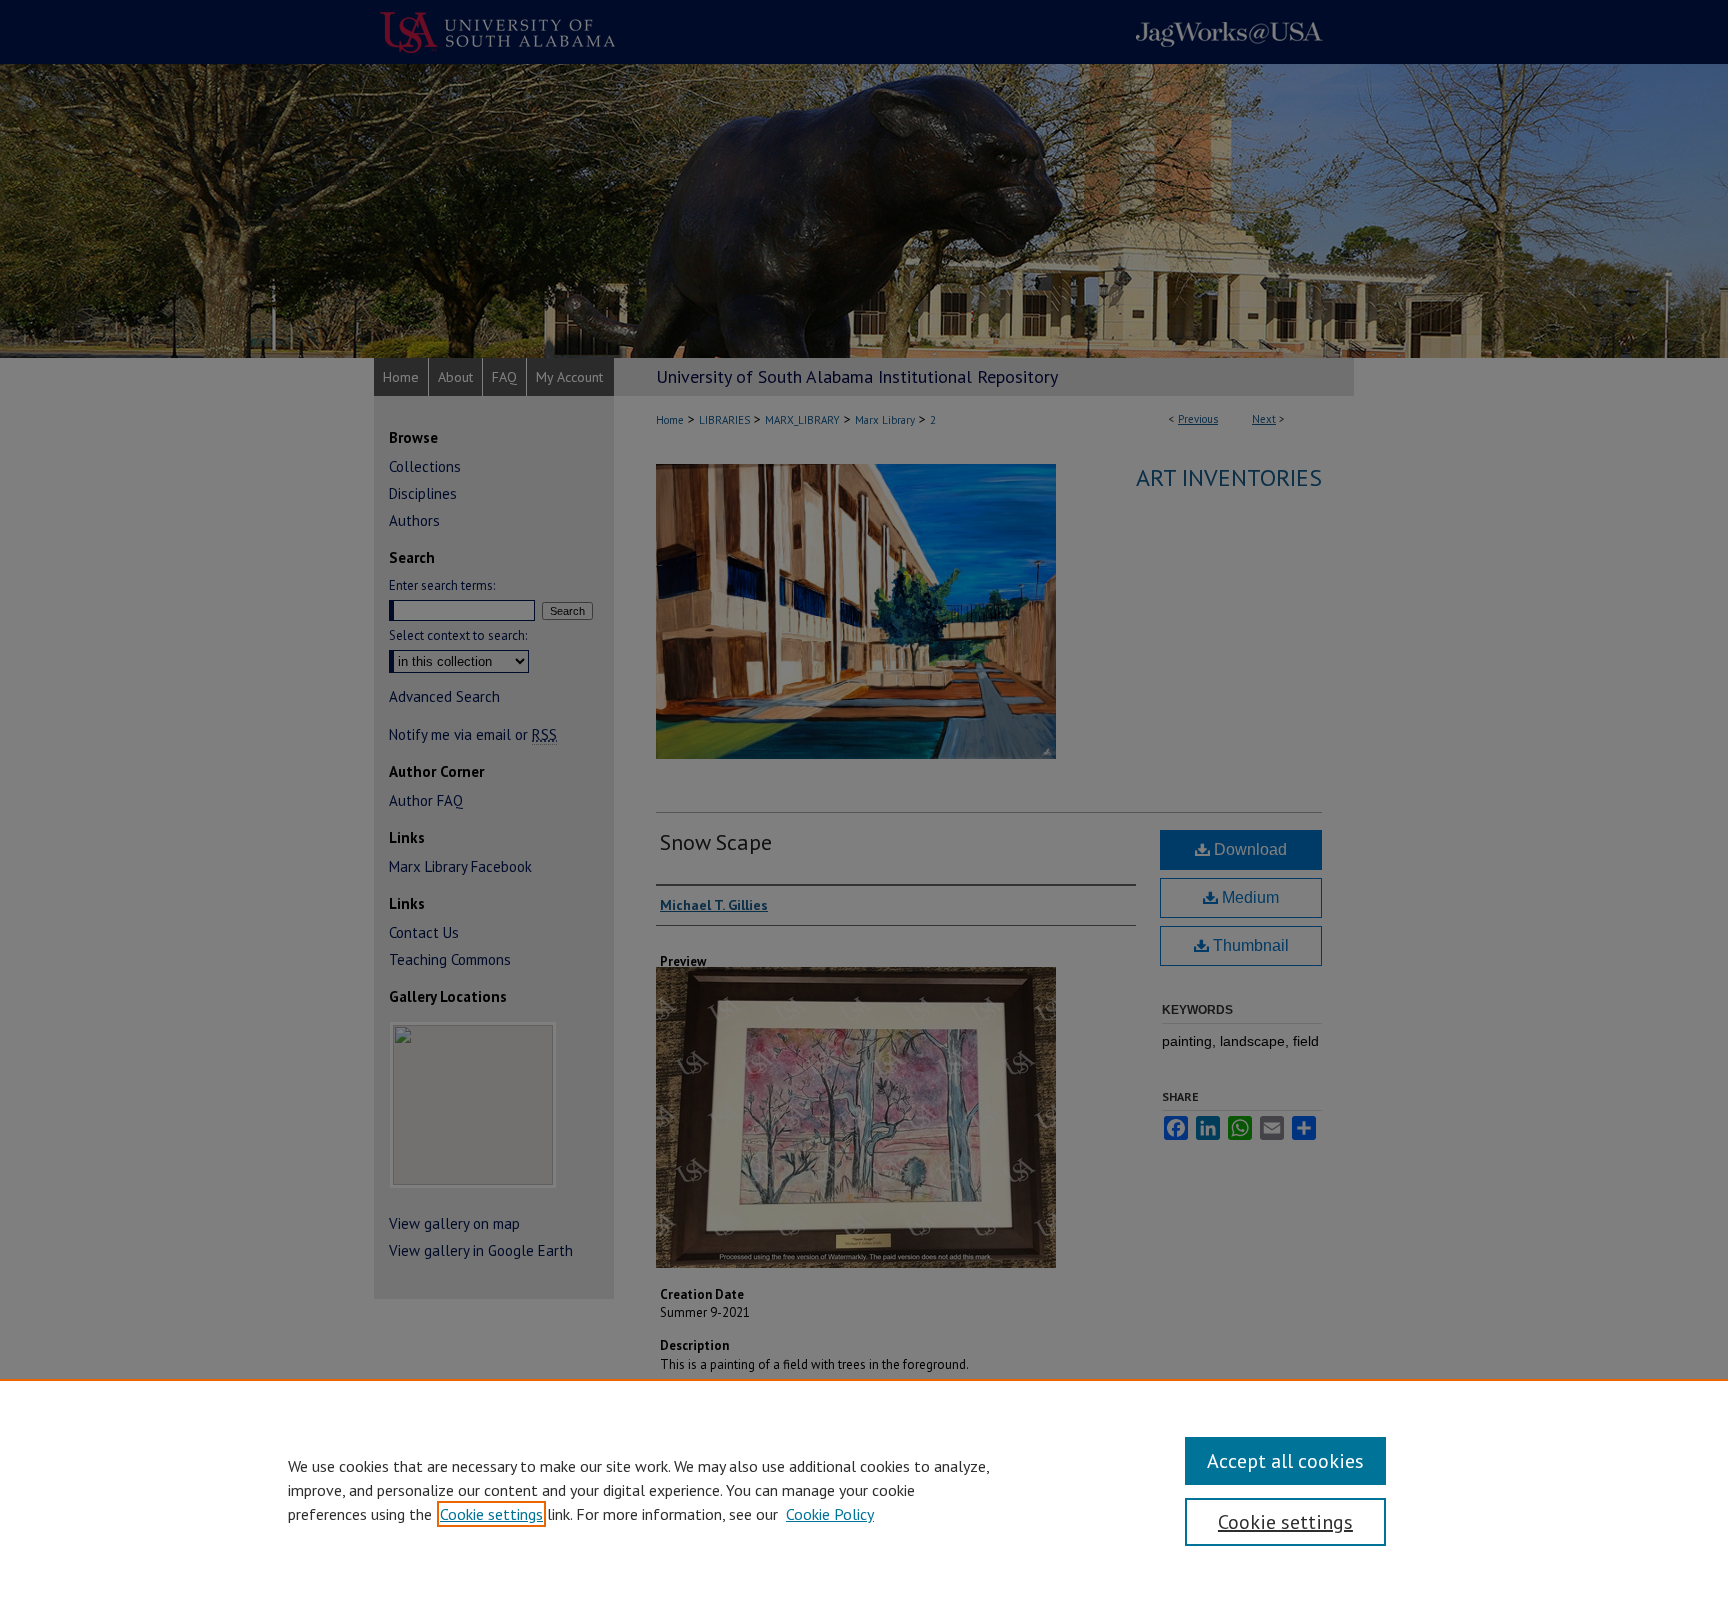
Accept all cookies (1285, 1461)
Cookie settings (491, 1514)
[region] (864, 1489)
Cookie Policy (830, 1514)
